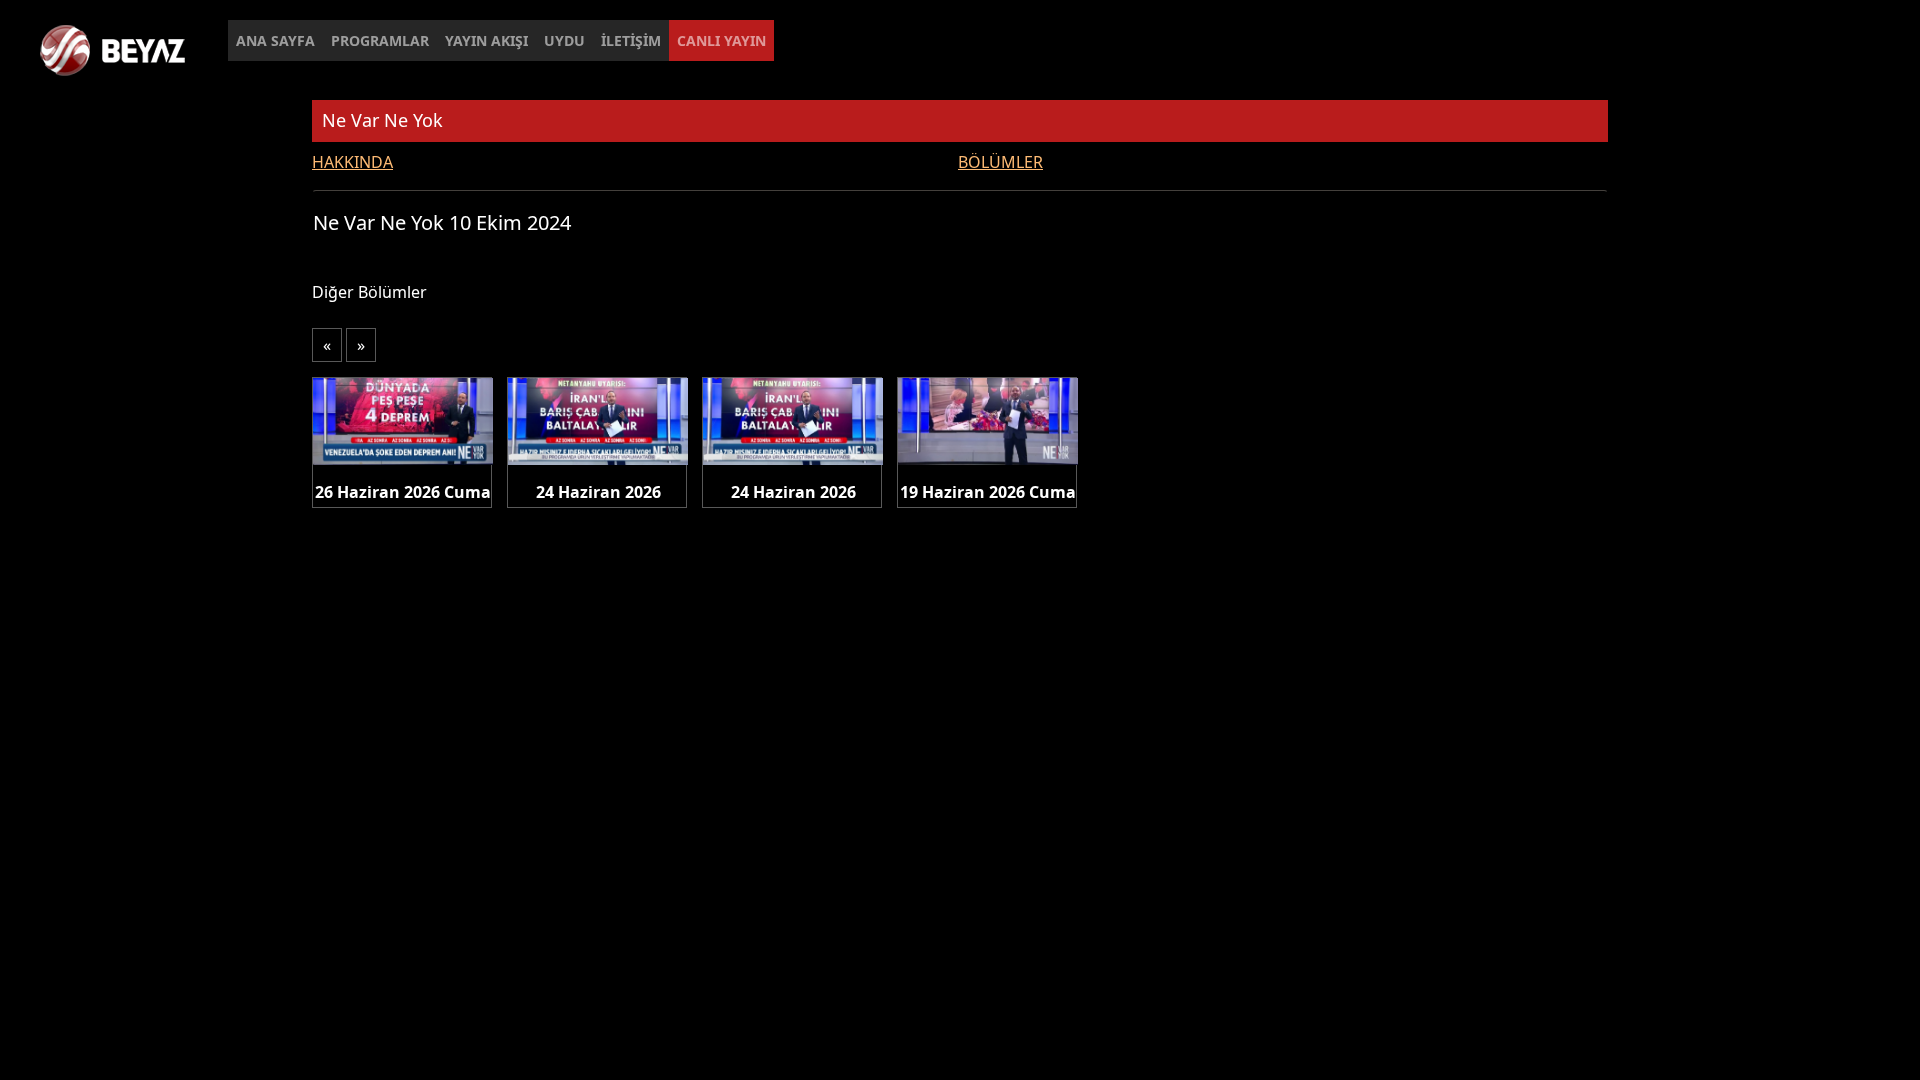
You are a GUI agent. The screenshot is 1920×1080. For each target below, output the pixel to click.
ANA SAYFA (275, 40)
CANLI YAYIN (721, 40)
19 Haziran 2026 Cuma (988, 492)
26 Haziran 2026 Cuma (403, 492)
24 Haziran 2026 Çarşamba (598, 493)
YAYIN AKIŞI (486, 40)
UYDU (564, 40)
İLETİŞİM (631, 40)
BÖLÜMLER (1000, 162)
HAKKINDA (352, 162)
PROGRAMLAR (380, 40)
